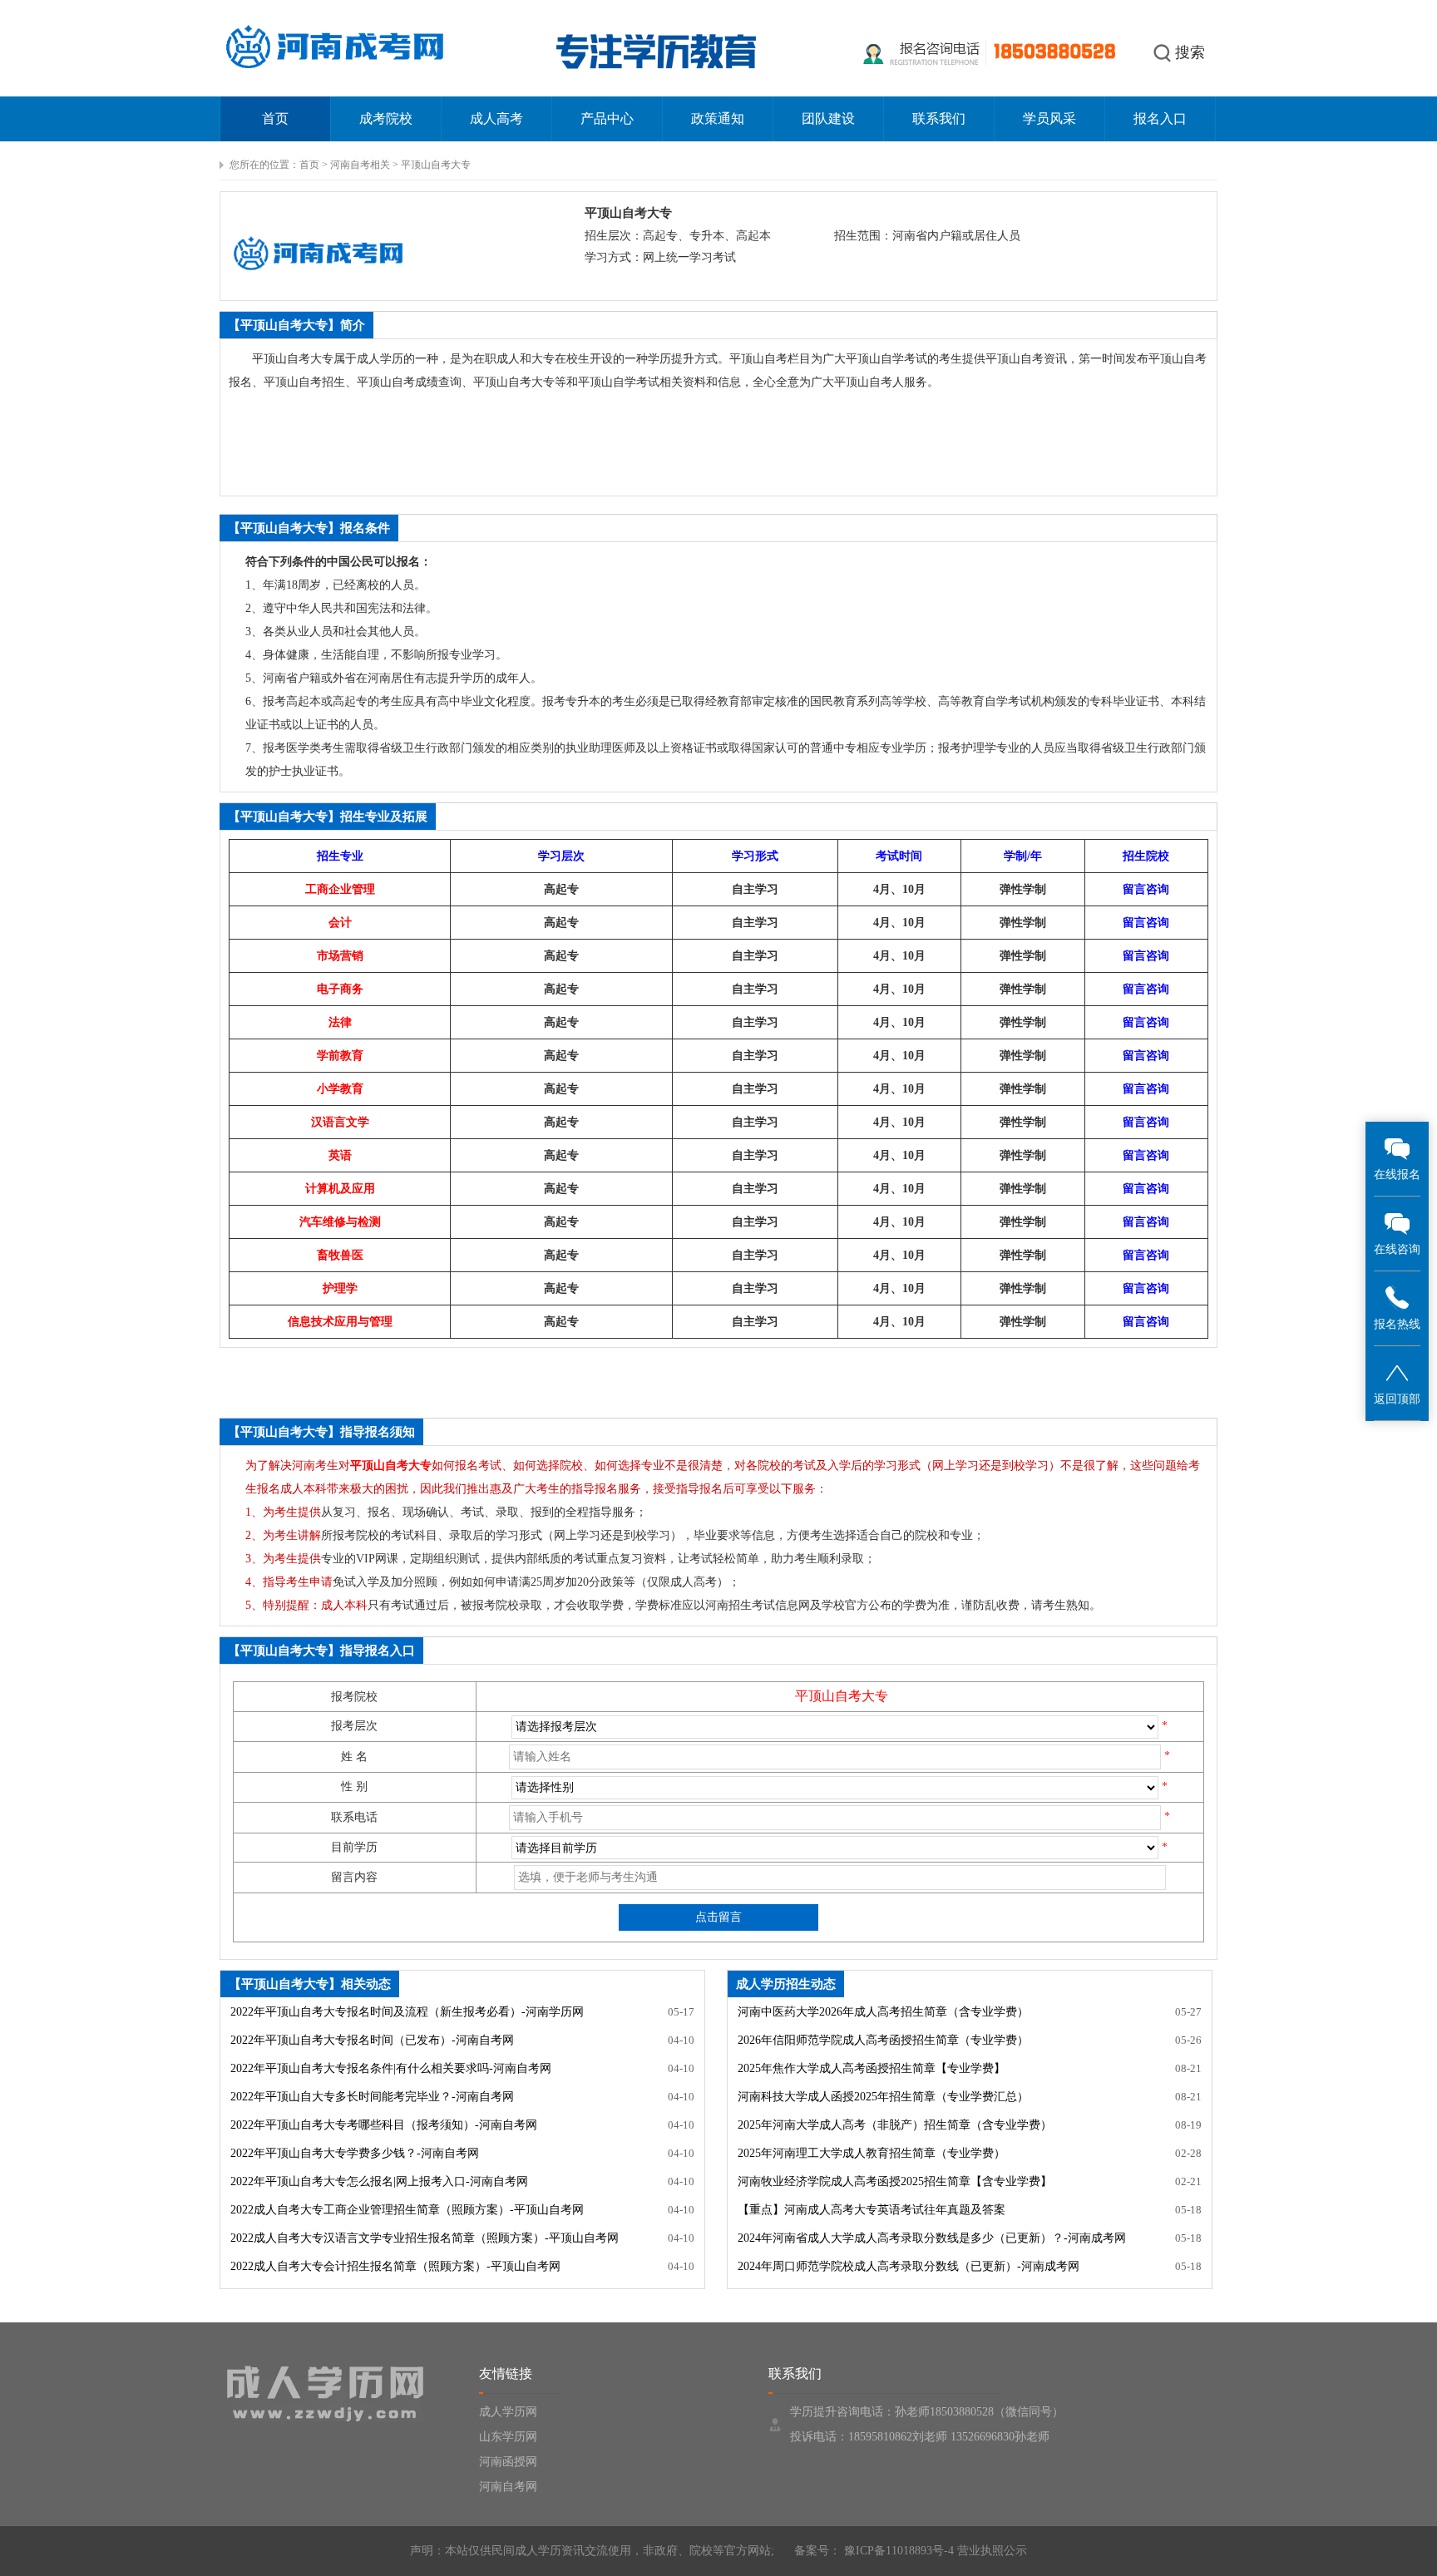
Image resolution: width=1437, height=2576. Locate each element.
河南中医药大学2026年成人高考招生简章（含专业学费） (883, 2012)
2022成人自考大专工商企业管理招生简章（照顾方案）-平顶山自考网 (407, 2210)
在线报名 (1397, 1174)
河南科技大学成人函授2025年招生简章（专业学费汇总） (883, 2097)
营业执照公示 (992, 2551)
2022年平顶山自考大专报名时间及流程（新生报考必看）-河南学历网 (407, 2012)
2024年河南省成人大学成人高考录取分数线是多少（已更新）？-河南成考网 (932, 2238)
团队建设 (828, 118)
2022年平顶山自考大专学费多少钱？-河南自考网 (355, 2153)
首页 (275, 118)
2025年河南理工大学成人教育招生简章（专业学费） (872, 2153)
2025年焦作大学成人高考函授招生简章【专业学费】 (872, 2068)
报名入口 (1160, 118)
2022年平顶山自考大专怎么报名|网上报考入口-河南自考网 (379, 2181)
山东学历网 (508, 2437)
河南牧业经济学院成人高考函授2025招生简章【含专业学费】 (895, 2181)
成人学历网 (508, 2412)
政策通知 (718, 118)
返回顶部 (1397, 1399)
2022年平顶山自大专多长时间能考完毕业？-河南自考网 (372, 2097)
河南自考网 (508, 2487)
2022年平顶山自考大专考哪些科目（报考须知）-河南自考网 (384, 2125)
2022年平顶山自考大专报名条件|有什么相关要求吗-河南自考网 (391, 2068)
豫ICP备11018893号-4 (897, 2551)
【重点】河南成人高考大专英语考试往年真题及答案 (872, 2210)
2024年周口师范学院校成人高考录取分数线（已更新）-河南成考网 (909, 2266)
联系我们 (939, 118)
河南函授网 (508, 2462)
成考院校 (386, 118)
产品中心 (607, 118)
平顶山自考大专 (436, 165)
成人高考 (496, 118)
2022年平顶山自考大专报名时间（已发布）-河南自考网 (372, 2040)
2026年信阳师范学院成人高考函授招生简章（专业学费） (883, 2040)
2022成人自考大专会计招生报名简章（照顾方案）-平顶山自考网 (395, 2266)
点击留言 (718, 1917)
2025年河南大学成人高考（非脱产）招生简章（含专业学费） (895, 2125)
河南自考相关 (360, 165)
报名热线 (1397, 1324)
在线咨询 (1397, 1249)
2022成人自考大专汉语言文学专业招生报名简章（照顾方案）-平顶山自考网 (425, 2238)
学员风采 (1049, 118)
